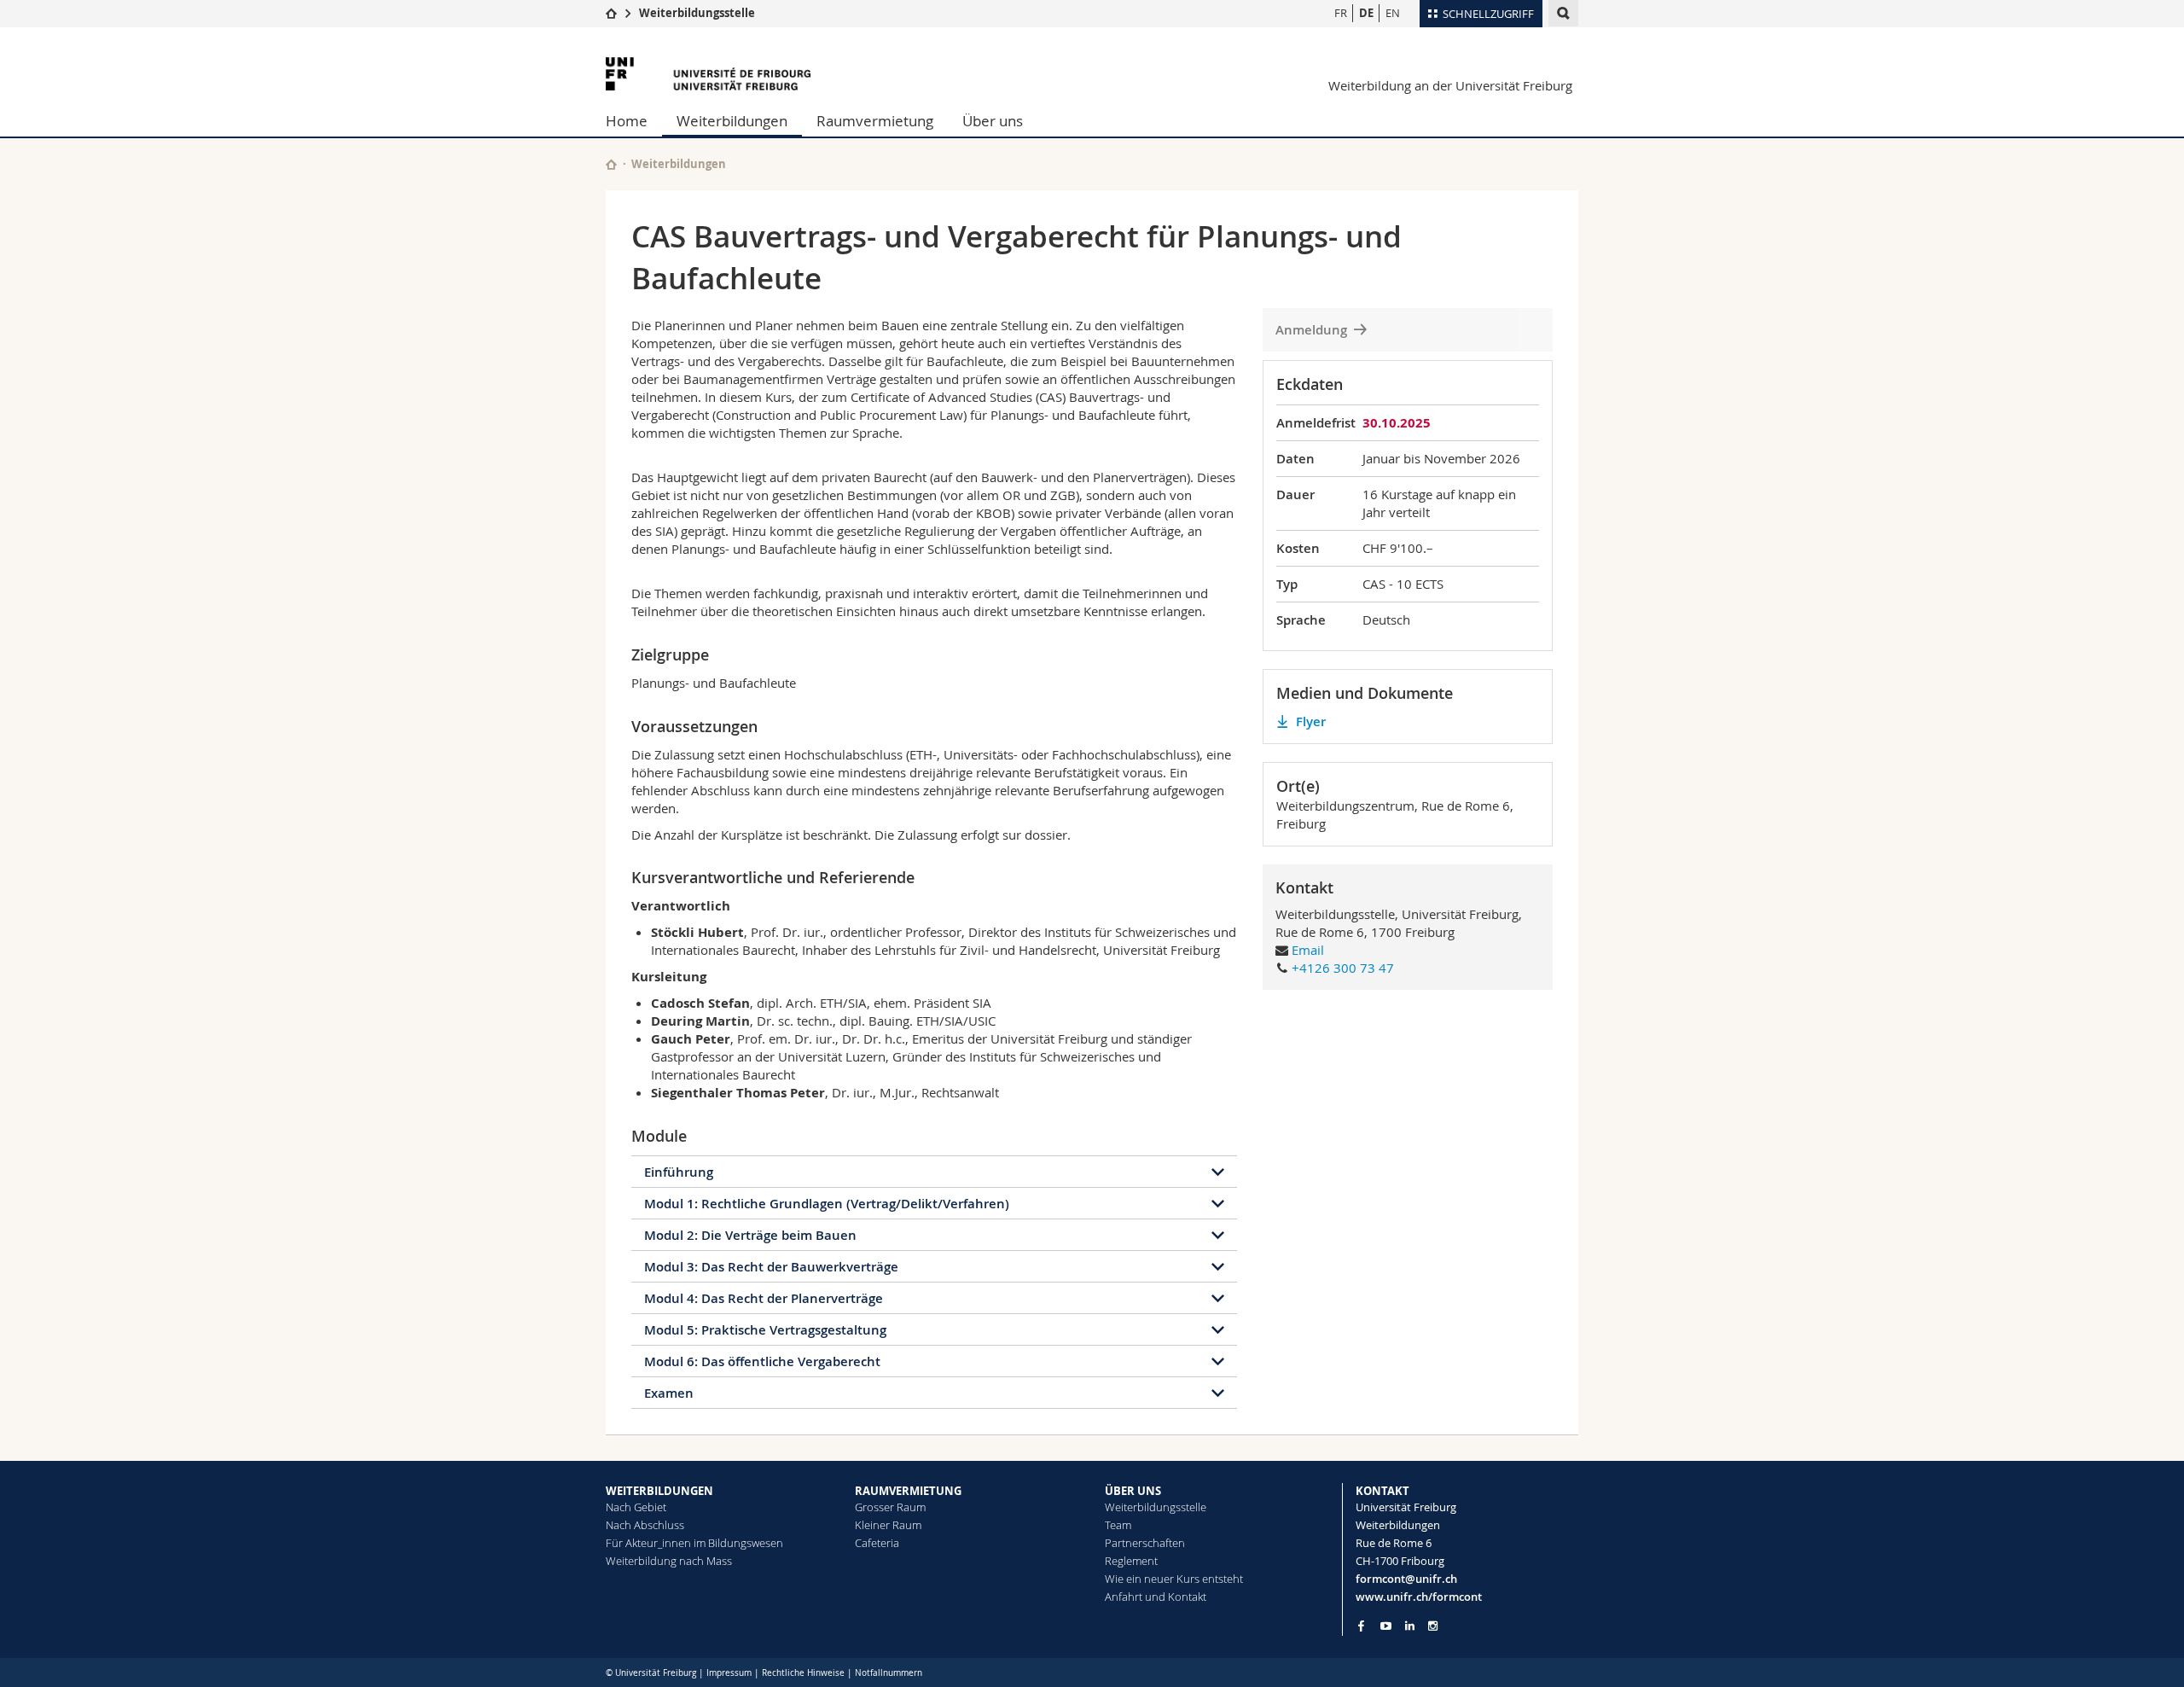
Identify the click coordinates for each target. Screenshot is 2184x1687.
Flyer (1311, 721)
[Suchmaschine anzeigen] (1563, 13)
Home (627, 121)
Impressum (729, 1673)
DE (1366, 13)
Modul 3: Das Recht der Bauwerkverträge (771, 1267)
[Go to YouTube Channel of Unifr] (1386, 1626)
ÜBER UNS (1133, 1491)
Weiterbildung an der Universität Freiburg (1450, 85)
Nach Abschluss (645, 1525)
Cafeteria (877, 1543)
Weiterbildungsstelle (697, 13)
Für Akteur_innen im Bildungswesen (694, 1543)
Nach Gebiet (636, 1507)
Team (1118, 1525)
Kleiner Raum (888, 1525)
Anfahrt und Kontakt (1156, 1597)
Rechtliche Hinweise (803, 1673)
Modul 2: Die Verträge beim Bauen (750, 1235)
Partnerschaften (1145, 1543)
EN (1393, 13)
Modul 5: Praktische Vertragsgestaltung (765, 1330)
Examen (669, 1393)
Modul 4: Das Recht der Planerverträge (764, 1298)
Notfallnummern (889, 1673)
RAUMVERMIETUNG (908, 1491)
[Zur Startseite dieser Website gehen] (611, 164)
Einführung (679, 1172)
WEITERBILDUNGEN (659, 1491)
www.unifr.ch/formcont (1419, 1597)
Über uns (993, 121)
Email (1308, 950)
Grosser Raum (890, 1507)
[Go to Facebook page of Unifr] (1361, 1626)
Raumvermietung (875, 121)
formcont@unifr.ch (1406, 1579)
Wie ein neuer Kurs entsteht (1174, 1579)
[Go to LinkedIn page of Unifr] (1410, 1626)
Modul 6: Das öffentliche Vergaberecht (762, 1361)
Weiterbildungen (732, 121)
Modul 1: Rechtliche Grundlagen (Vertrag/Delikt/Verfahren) (827, 1204)
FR (1341, 13)
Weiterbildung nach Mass (669, 1561)
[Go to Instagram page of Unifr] (1433, 1626)
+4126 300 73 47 (1343, 968)
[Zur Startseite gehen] (611, 13)
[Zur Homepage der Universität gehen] (708, 74)
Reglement (1131, 1561)
